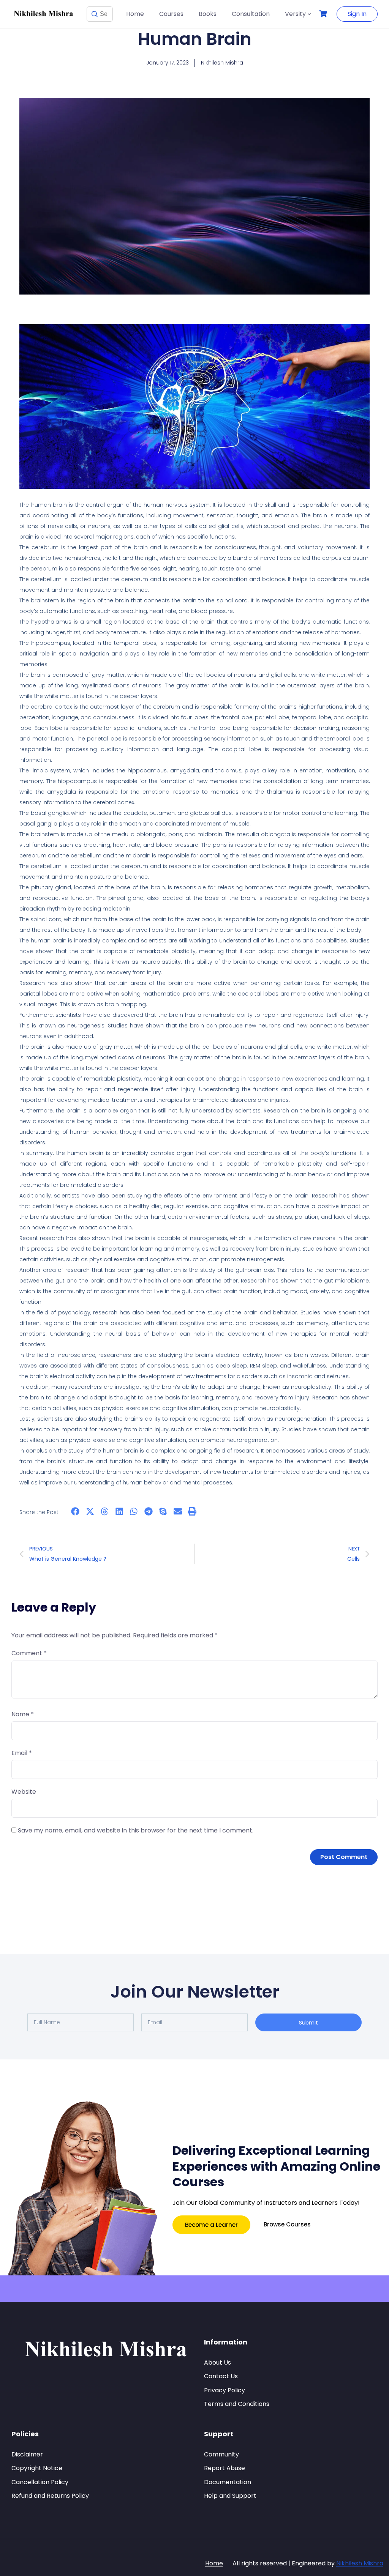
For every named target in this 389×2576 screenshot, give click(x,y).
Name (23, 1714)
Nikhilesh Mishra (360, 2563)
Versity (295, 14)
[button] (75, 1511)
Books (208, 14)
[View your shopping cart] (324, 14)
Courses (171, 14)
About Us (217, 2363)
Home (135, 14)
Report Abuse (225, 2468)
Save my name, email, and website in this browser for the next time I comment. (136, 1830)
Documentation (228, 2482)
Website (24, 1792)
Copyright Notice (37, 2468)
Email (22, 1753)
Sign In (357, 14)
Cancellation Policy (40, 2482)
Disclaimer (27, 2454)
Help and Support (230, 2496)
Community (221, 2454)
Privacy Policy (225, 2390)
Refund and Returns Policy (50, 2496)
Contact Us (221, 2376)
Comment (29, 1653)
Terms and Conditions (237, 2404)
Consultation (251, 14)
